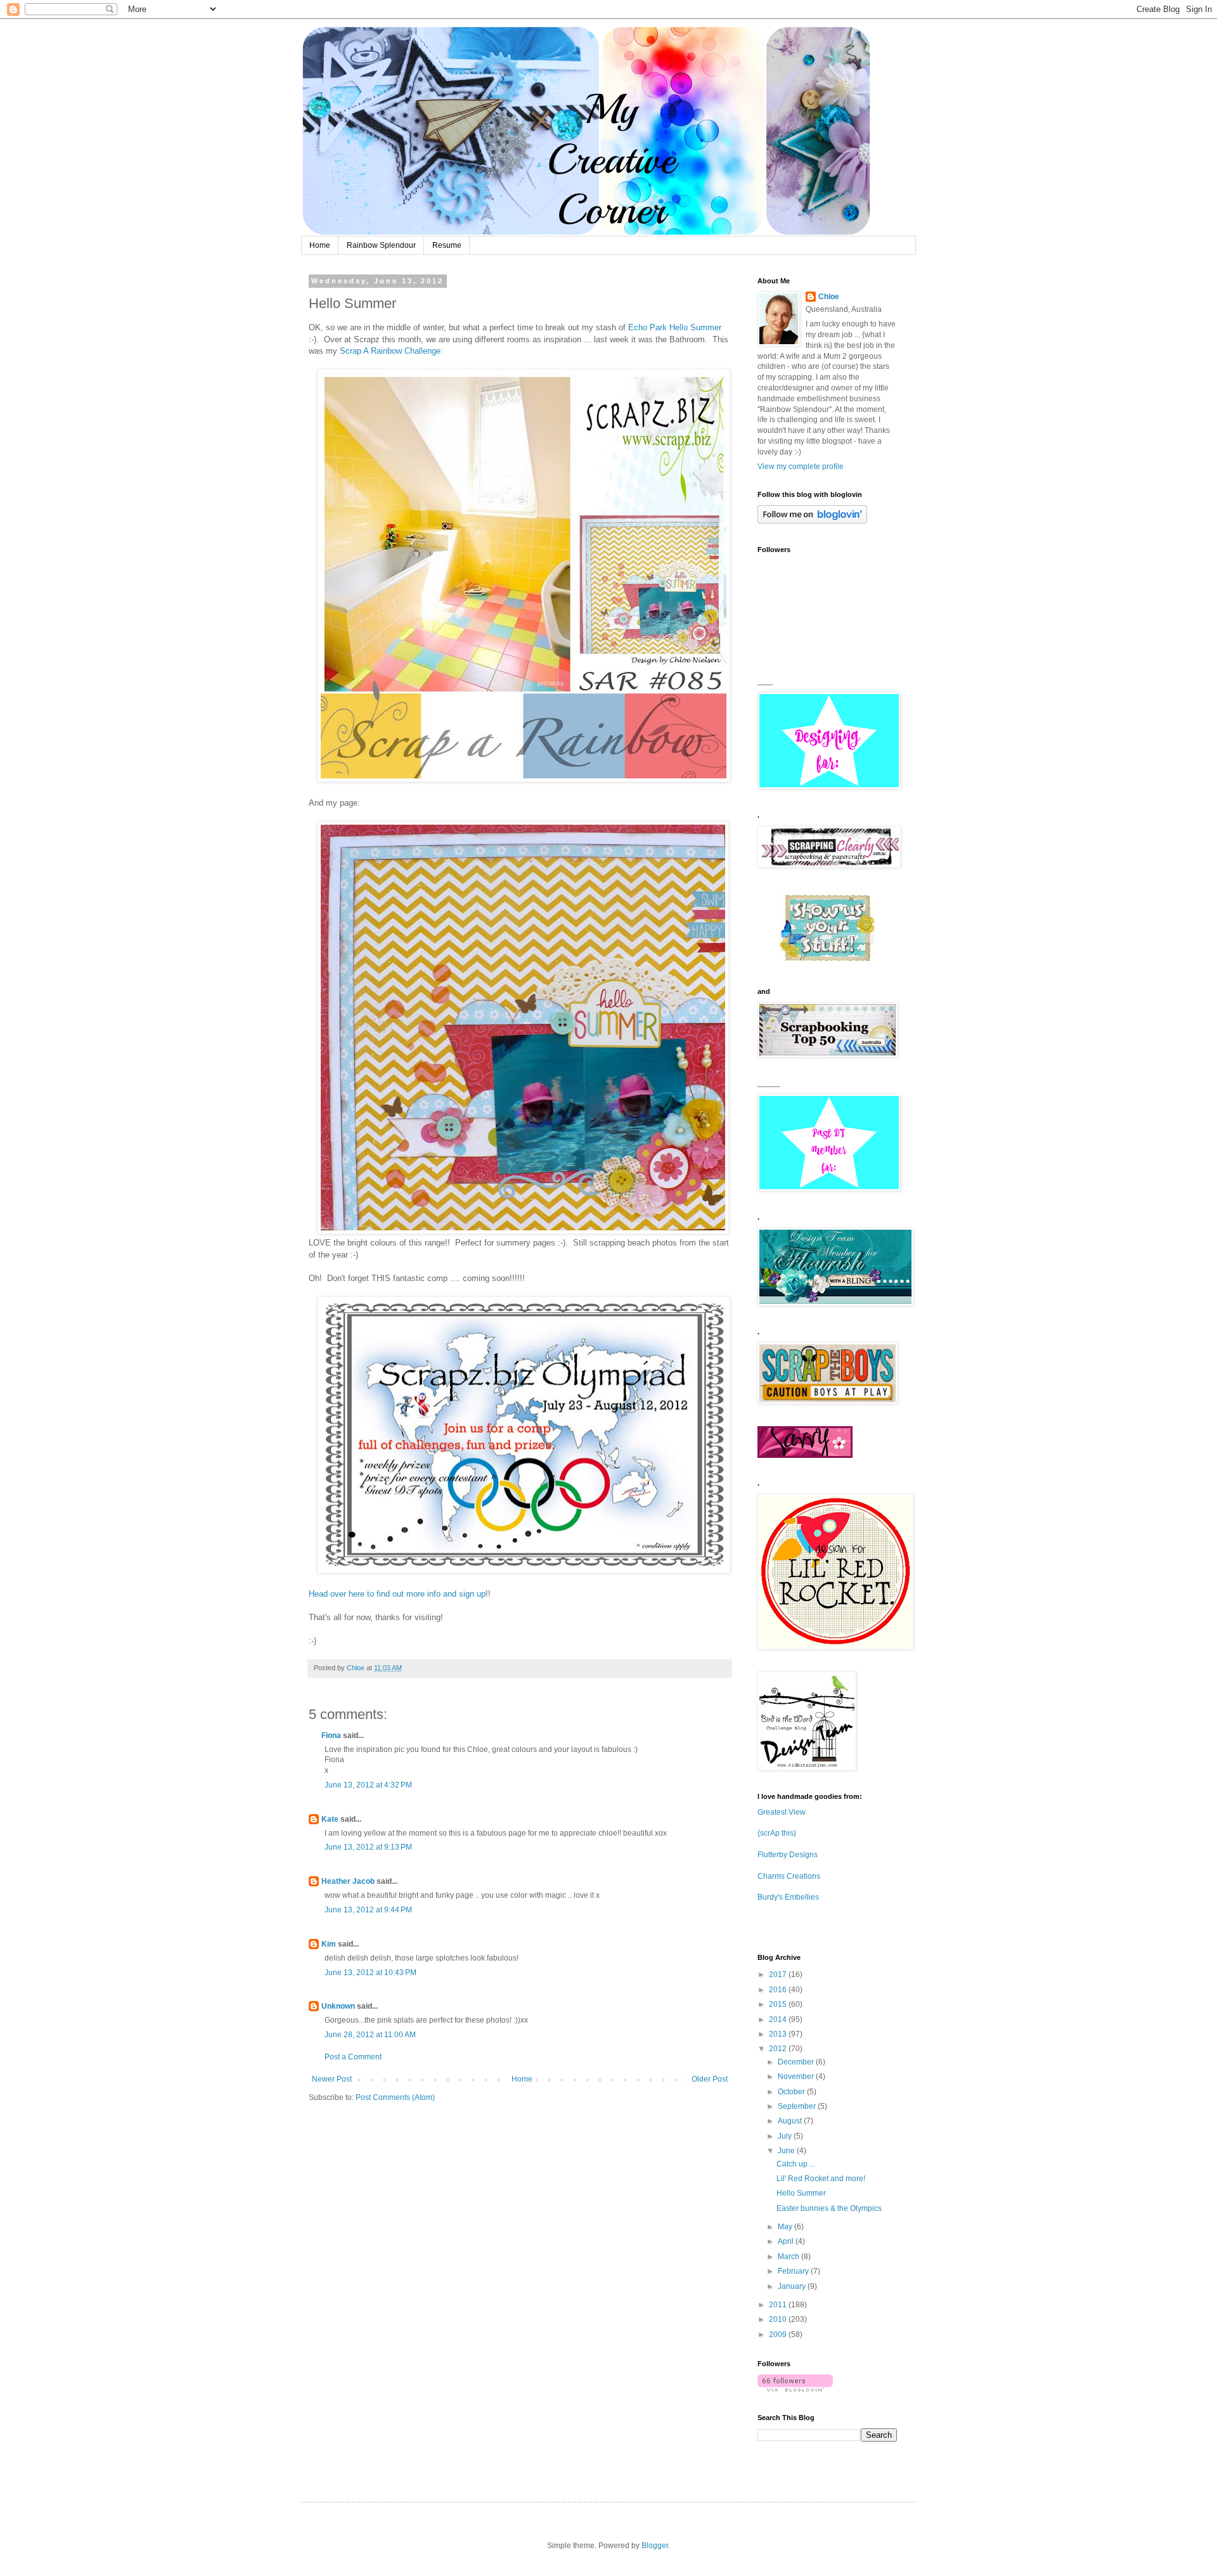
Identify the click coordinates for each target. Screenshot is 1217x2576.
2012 (779, 2049)
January (793, 2286)
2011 (779, 2305)
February (794, 2271)
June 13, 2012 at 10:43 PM (370, 1973)
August (791, 2121)
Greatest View (782, 1812)
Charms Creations (789, 1876)
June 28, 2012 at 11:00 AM (370, 2035)
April (787, 2241)
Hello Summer (801, 2193)
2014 (779, 2019)
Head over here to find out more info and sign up (397, 1594)
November (797, 2077)
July (786, 2136)
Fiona (331, 1736)
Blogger (655, 2546)
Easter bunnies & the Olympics (829, 2208)
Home (320, 245)
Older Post (710, 2079)
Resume (447, 245)
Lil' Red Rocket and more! (821, 2179)
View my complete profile (801, 467)
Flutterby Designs (788, 1855)
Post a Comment (353, 2057)
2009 (779, 2334)
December (797, 2062)
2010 (779, 2319)
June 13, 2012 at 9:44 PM (368, 1910)
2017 (779, 1974)
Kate (330, 1819)
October (792, 2092)
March (789, 2257)
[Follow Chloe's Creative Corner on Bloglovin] (812, 521)
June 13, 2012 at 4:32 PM (368, 1785)
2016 (779, 1990)
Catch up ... (796, 2164)
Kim (329, 1944)
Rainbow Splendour (381, 245)
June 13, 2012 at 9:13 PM (368, 1847)
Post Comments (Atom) (395, 2097)
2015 (779, 2004)
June (787, 2151)
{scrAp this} (777, 1833)
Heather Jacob (348, 1881)
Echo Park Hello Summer (675, 327)
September (798, 2106)
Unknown (338, 2006)
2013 (779, 2034)
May (786, 2227)
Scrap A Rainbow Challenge (390, 351)
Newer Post (332, 2079)
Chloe (829, 297)
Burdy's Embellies (788, 1897)
